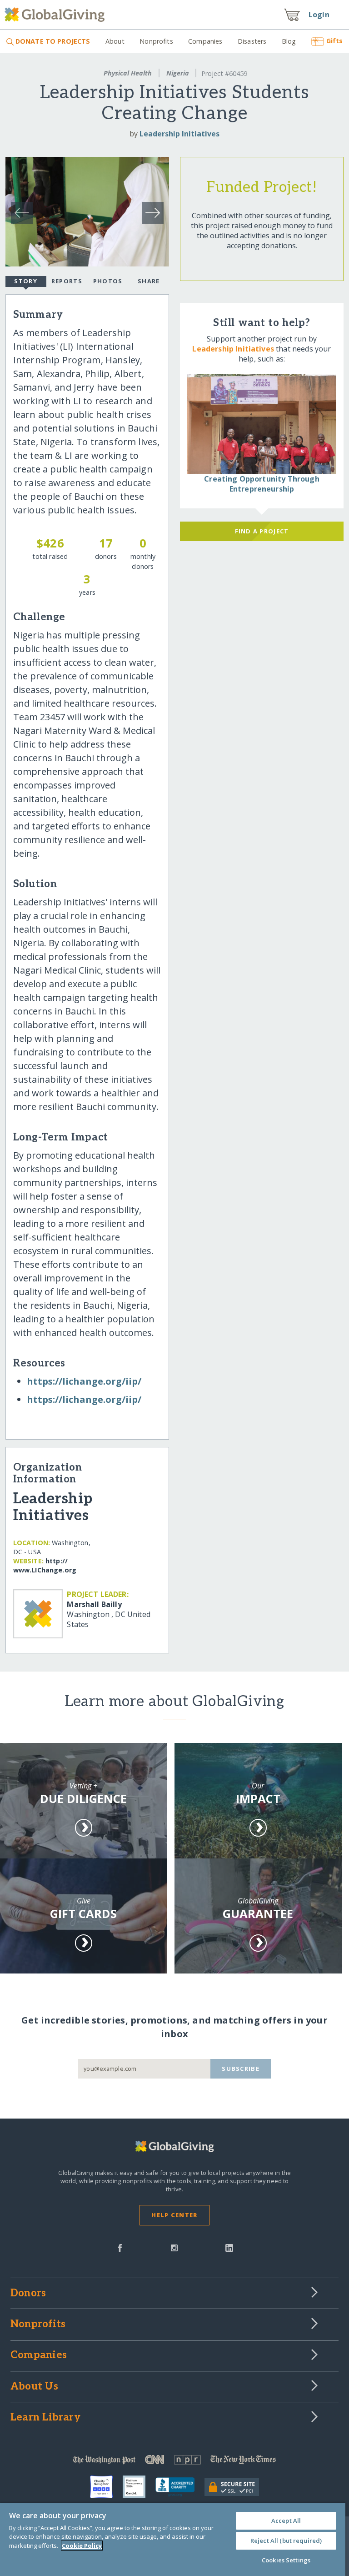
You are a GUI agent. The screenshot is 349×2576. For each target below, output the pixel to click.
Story (25, 281)
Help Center (174, 2215)
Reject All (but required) (286, 2541)
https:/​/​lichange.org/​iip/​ (84, 1381)
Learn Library (45, 2418)
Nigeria (178, 73)
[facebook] (120, 2247)
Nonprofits (156, 41)
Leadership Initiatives (179, 134)
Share (149, 281)
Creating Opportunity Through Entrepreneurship (262, 484)
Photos (108, 281)
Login (319, 15)
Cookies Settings (286, 2560)
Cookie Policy (82, 2546)
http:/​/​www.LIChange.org (45, 1565)
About (115, 41)
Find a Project (262, 531)
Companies (205, 41)
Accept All (286, 2521)
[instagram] (174, 2247)
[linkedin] (229, 2247)
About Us (34, 2387)
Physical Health (128, 73)
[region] (173, 2539)
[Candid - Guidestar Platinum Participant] (139, 2487)
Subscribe (241, 2069)
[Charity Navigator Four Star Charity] (106, 2487)
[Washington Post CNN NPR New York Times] (174, 2462)
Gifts (334, 41)
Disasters (252, 41)
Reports (67, 281)
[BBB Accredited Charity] (180, 2487)
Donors (28, 2294)
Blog (289, 41)
